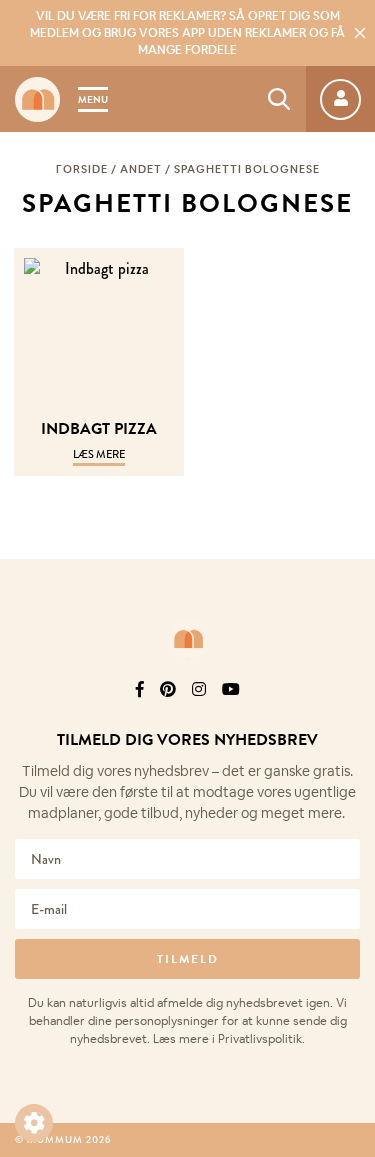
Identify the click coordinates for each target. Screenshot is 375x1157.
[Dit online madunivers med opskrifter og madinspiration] (37, 99)
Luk (347, 663)
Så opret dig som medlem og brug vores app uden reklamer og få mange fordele (187, 33)
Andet (141, 169)
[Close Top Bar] (360, 33)
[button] (34, 1123)
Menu (93, 99)
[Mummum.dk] (188, 639)
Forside (82, 169)
